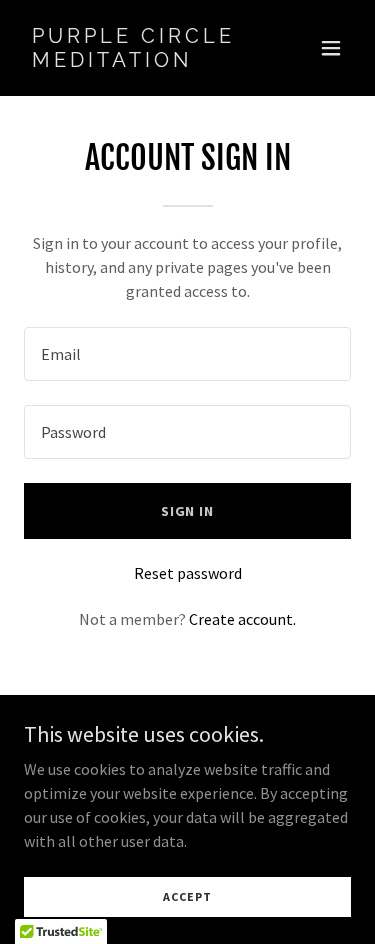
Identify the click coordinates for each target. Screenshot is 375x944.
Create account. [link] (242, 619)
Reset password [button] (188, 573)
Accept (187, 896)
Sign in (188, 511)
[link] (138, 61)
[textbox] (187, 354)
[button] (331, 48)
